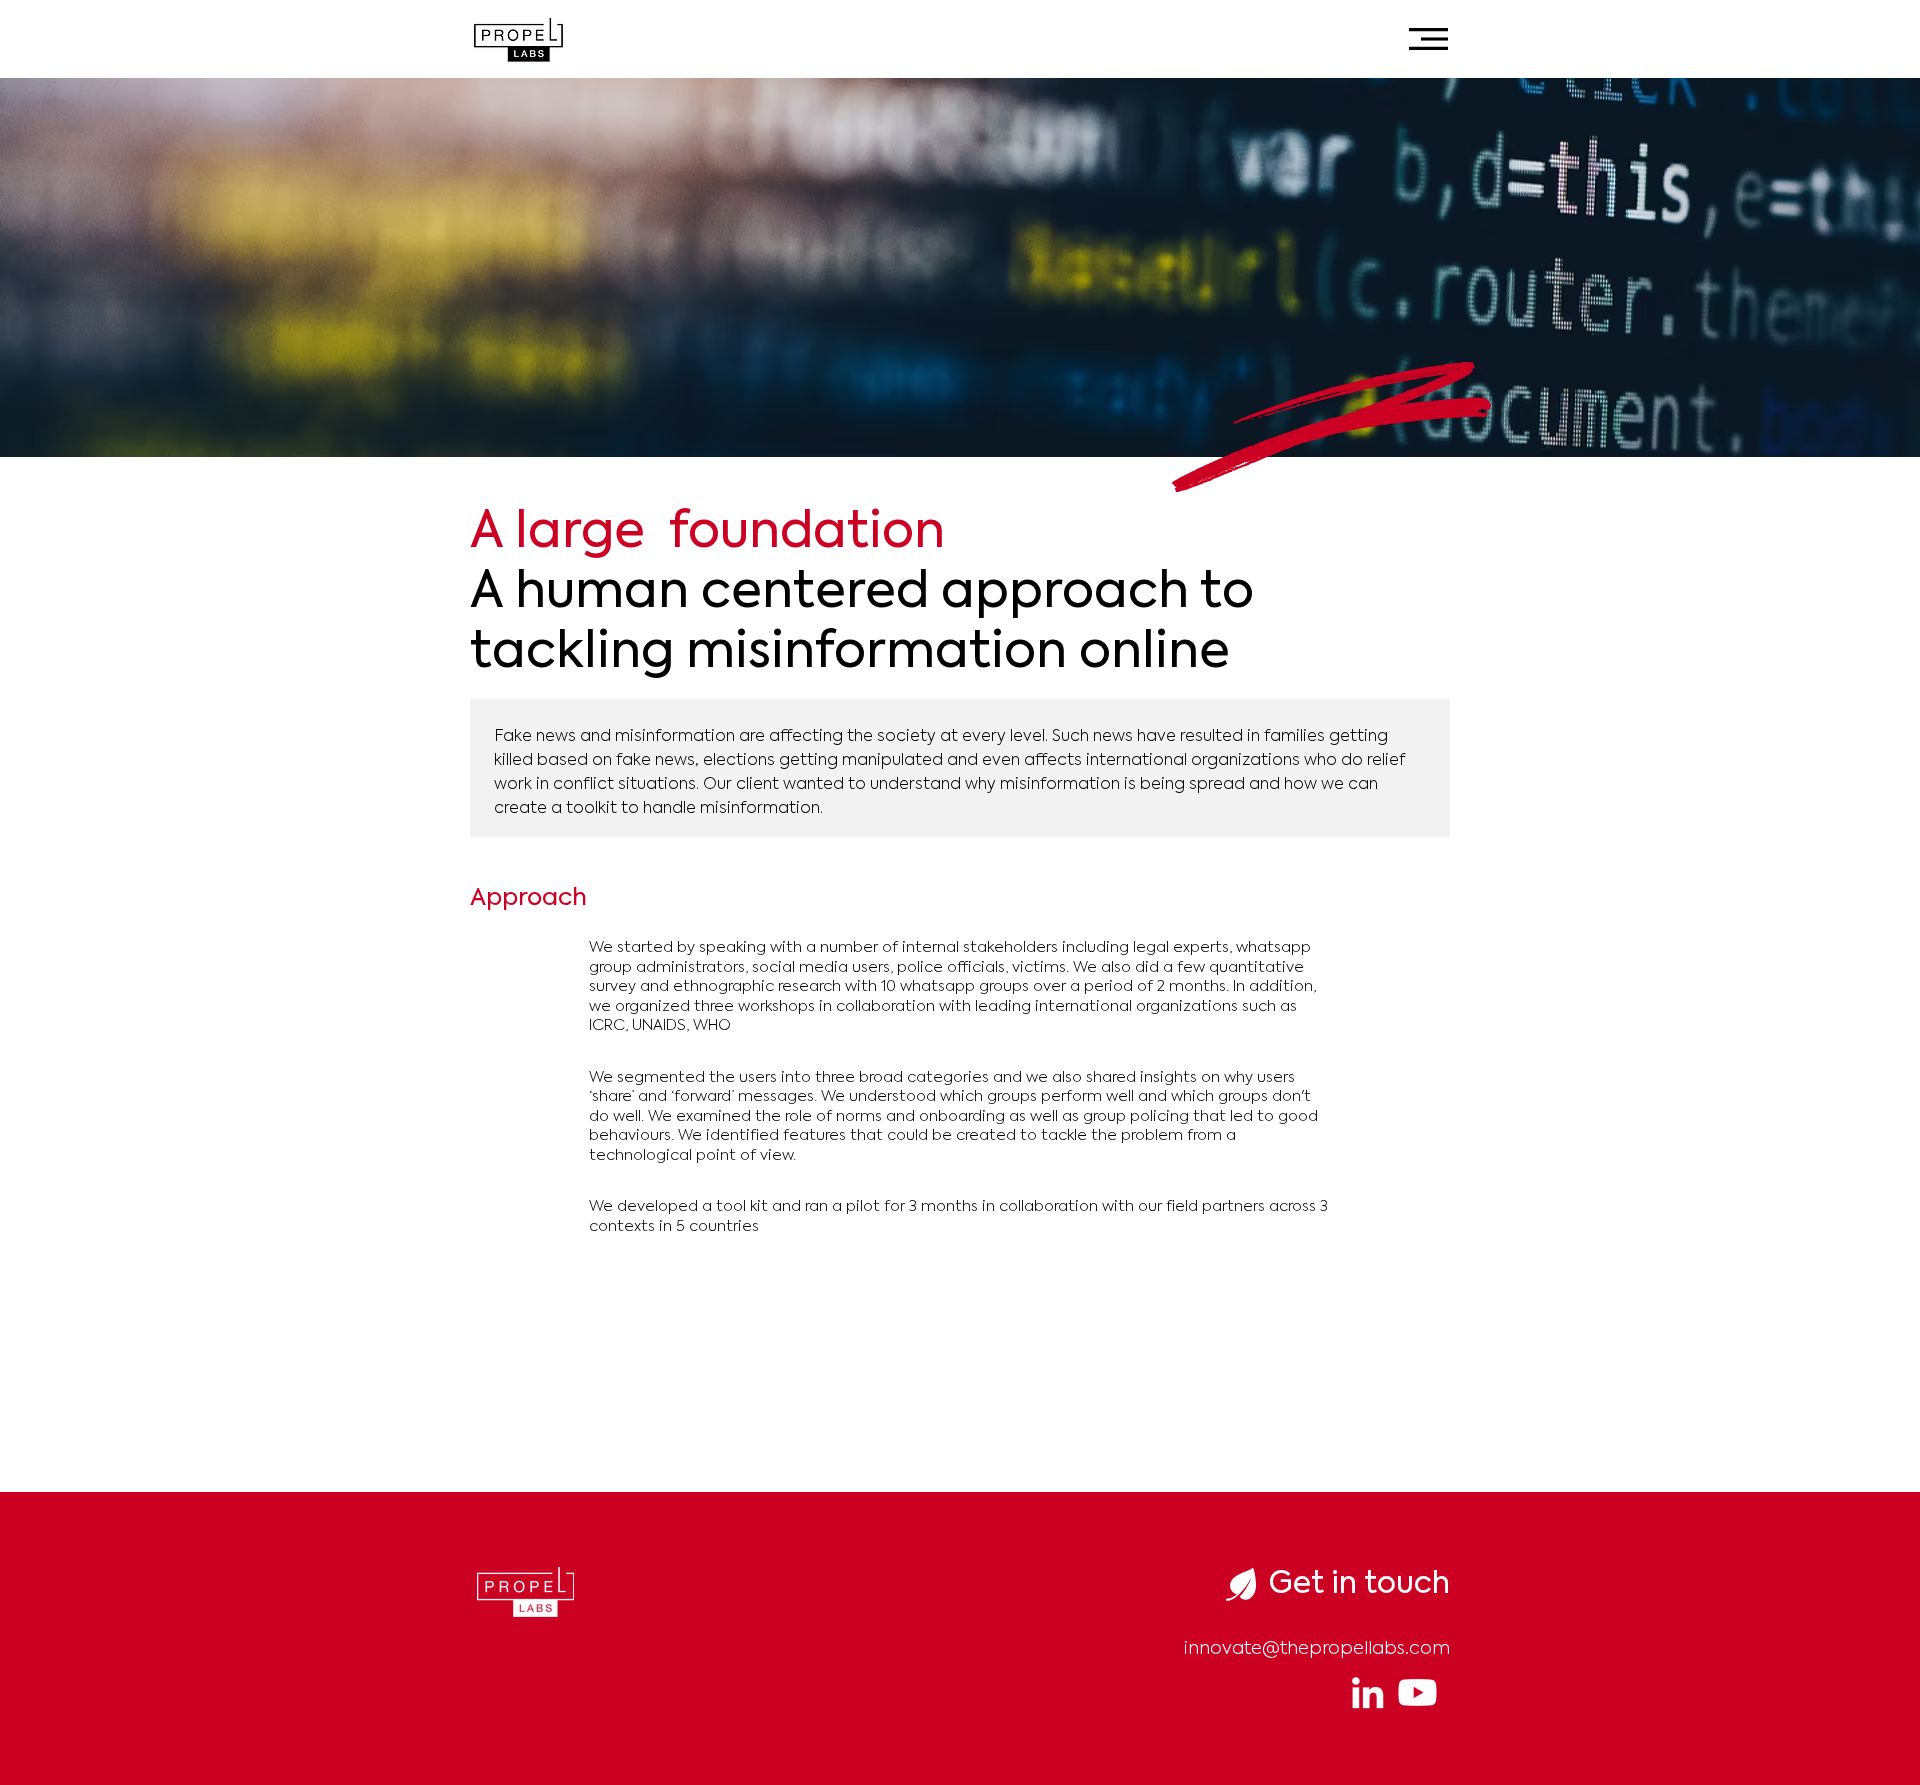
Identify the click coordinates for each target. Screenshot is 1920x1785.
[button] (1428, 39)
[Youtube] (1417, 1692)
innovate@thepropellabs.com (1317, 1649)
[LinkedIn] (1367, 1692)
